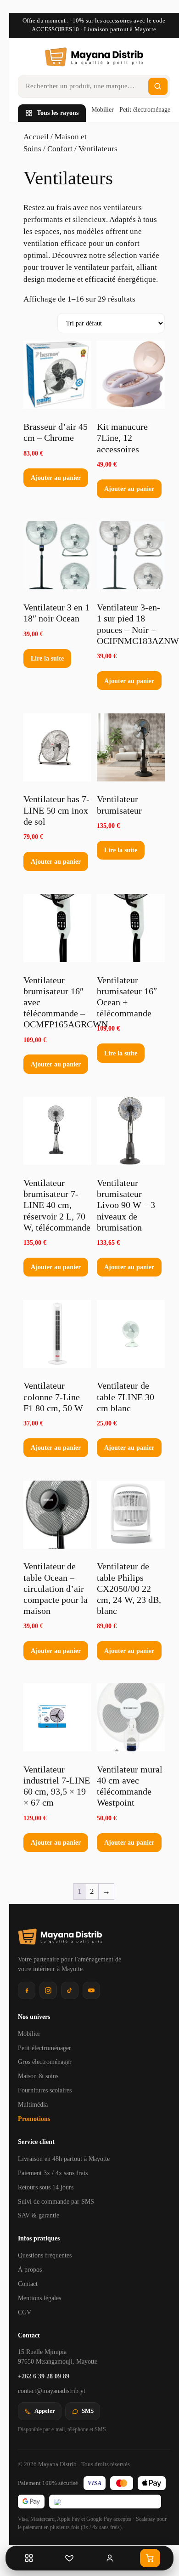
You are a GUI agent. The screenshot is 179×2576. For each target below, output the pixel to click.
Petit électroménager (146, 110)
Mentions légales (39, 2298)
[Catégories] (29, 2558)
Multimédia (33, 2105)
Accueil (36, 137)
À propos (30, 2270)
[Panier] (150, 2558)
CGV (25, 2312)
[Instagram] (48, 1990)
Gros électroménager (45, 2062)
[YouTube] (91, 1990)
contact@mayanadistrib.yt (52, 2391)
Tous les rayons (58, 113)
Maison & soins (38, 2076)
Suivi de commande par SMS (56, 2202)
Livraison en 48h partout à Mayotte (64, 2159)
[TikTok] (70, 1990)
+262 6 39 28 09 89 (44, 2376)
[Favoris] (69, 2558)
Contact (28, 2284)
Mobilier (103, 110)
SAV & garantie (39, 2215)
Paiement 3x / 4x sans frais (53, 2173)
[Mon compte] (110, 2558)
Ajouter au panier (56, 478)
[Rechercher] (158, 86)
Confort (60, 149)
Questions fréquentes (45, 2255)
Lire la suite (47, 658)
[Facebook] (27, 1990)
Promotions (34, 2119)
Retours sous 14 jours (46, 2187)
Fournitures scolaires (45, 2090)
